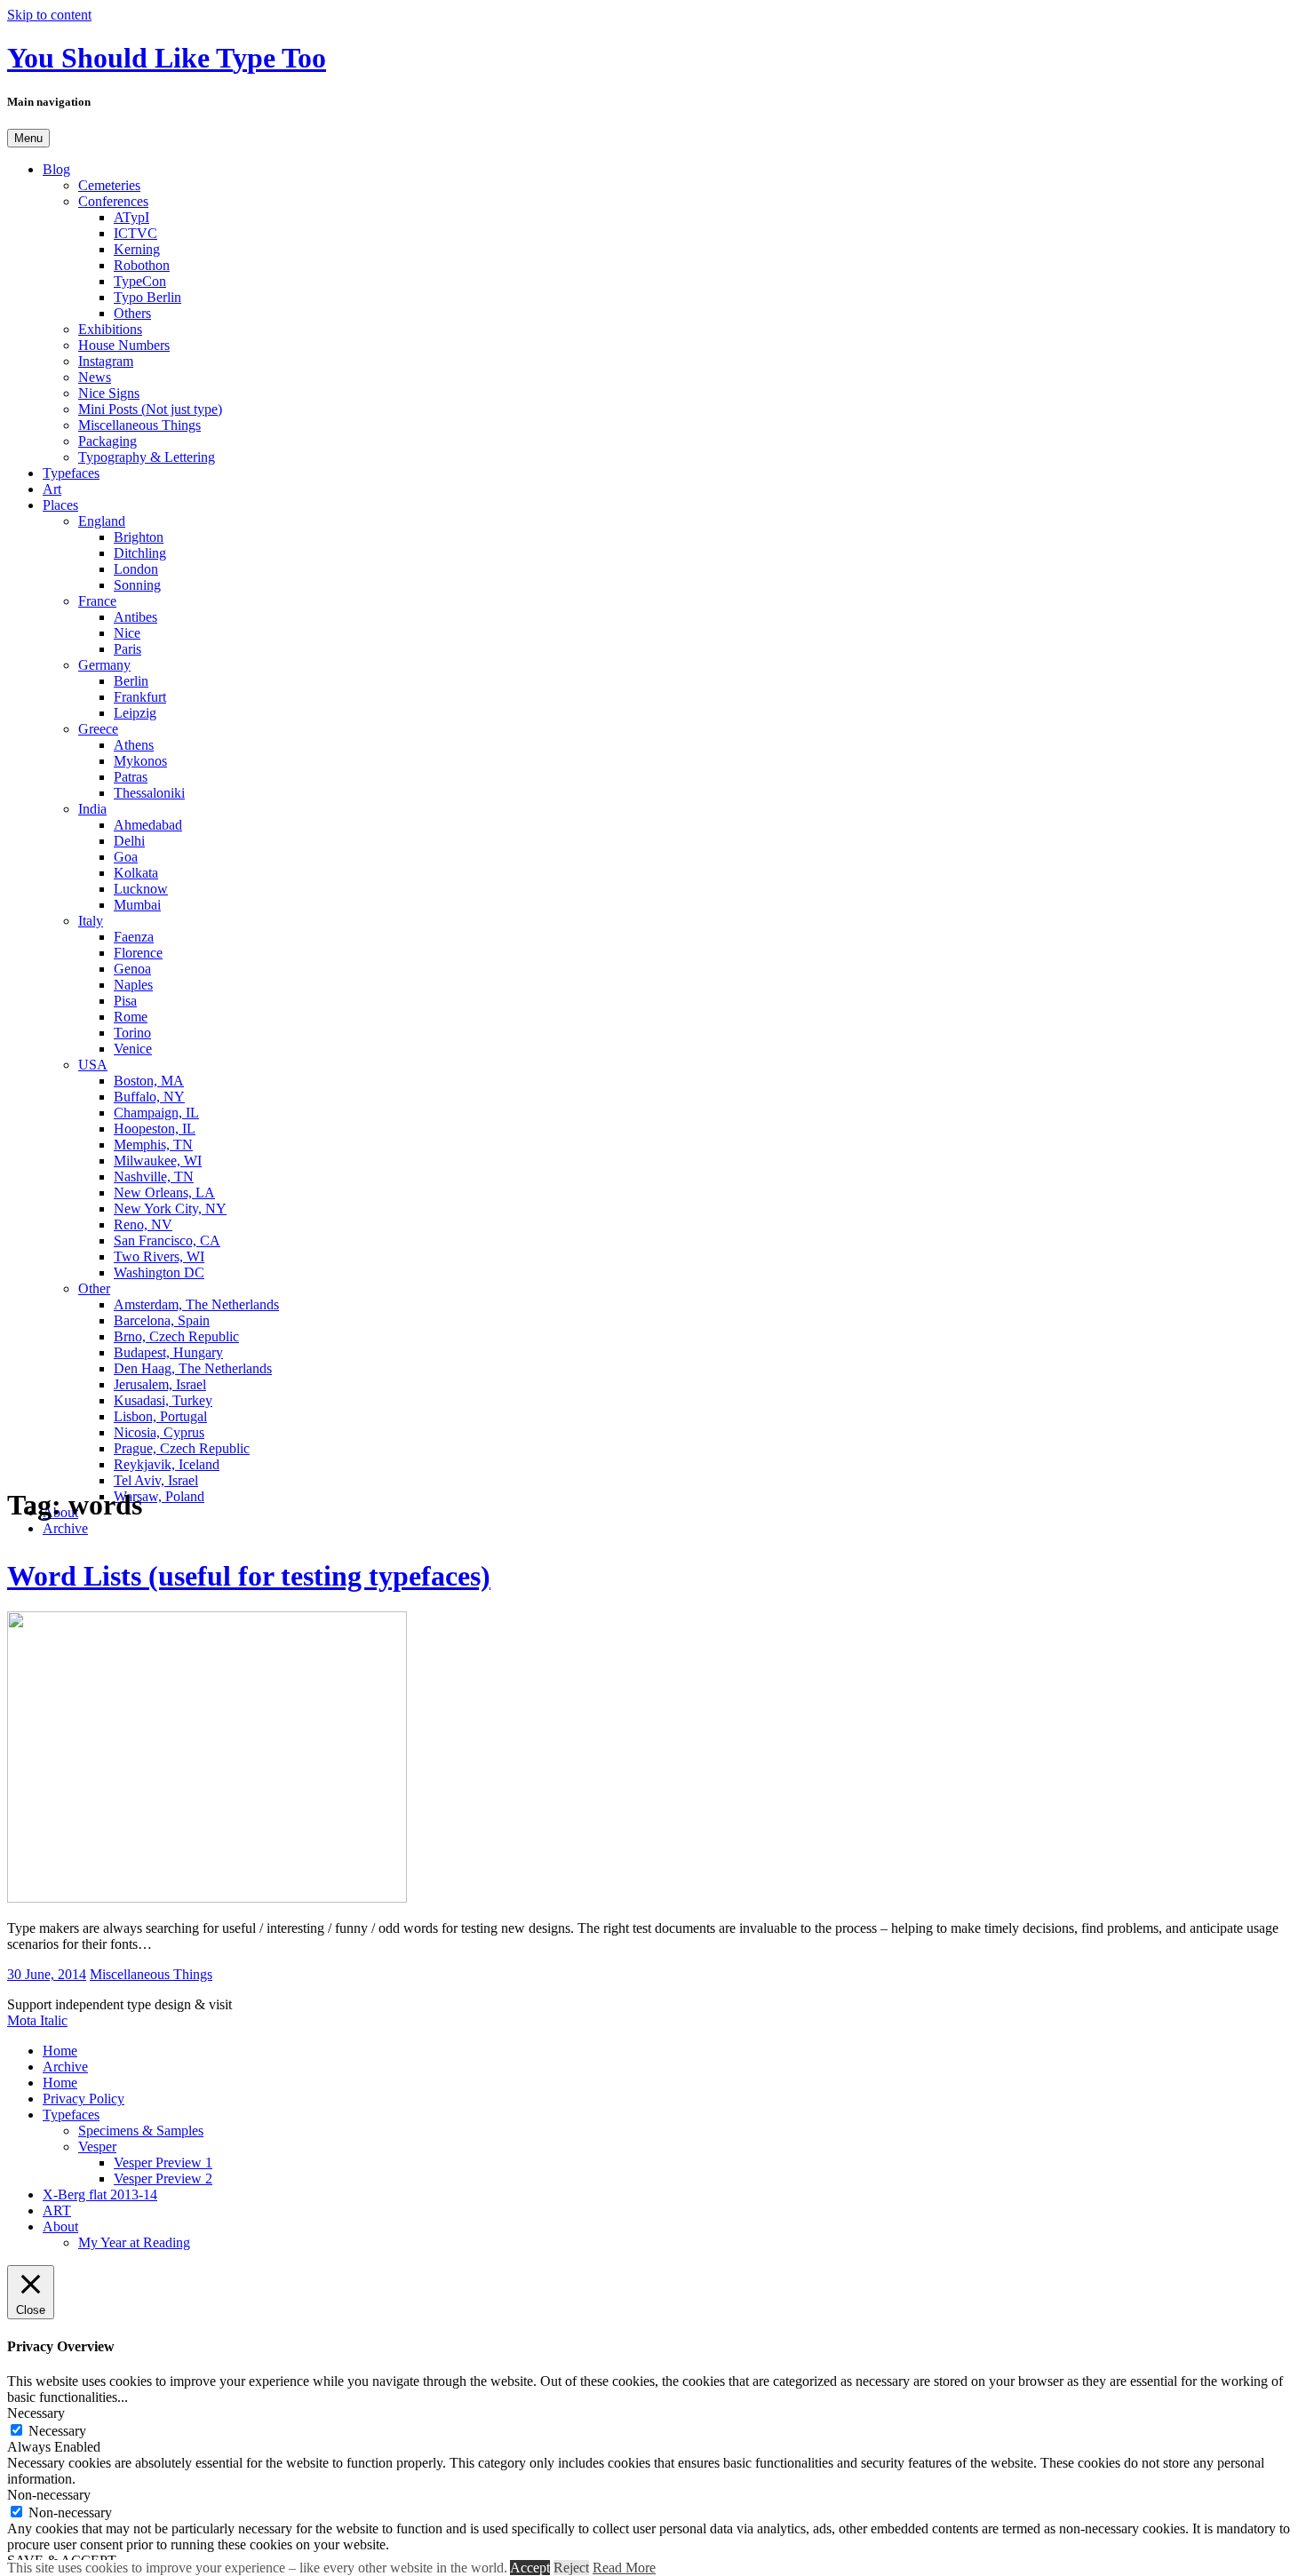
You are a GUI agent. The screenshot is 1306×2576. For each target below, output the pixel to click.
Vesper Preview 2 (163, 2178)
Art (52, 489)
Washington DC (159, 1272)
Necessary (57, 2431)
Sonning (137, 585)
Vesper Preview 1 (163, 2163)
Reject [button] (571, 2568)
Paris (127, 649)
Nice (127, 633)
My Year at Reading (134, 2242)
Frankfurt (140, 697)
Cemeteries (109, 185)
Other (94, 1288)
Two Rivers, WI (159, 1256)
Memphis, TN (153, 1145)
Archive (65, 1528)
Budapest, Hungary (168, 1352)
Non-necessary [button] (49, 2495)
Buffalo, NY (149, 1097)
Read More (624, 2568)
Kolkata (136, 873)
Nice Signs (109, 393)
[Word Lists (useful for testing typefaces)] (207, 1898)
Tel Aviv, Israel (156, 1480)
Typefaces (71, 473)
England (102, 521)
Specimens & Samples (141, 2131)
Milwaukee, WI (158, 1161)
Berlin (131, 681)
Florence (138, 953)
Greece (98, 729)
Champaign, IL (156, 1113)
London (136, 569)
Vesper (97, 2147)
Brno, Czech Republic (176, 1336)
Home (60, 2051)
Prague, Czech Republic (182, 1448)
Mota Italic (37, 2020)
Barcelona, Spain (162, 1320)
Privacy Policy (84, 2099)
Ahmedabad (148, 825)
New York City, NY (170, 1208)
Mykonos (140, 761)
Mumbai (137, 905)
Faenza (134, 937)
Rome (131, 1017)
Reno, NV (143, 1224)
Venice (133, 1049)
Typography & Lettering (147, 457)
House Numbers (124, 345)
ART (57, 2210)
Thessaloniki (149, 793)
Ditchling (140, 553)
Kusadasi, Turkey (163, 1400)
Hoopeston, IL (155, 1129)
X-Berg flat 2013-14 (100, 2194)
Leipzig (135, 713)
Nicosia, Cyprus (159, 1432)
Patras (131, 777)
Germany (104, 665)
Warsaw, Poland (159, 1496)
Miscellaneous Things (139, 425)
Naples (133, 985)
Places (60, 505)
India (92, 809)
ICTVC (135, 233)
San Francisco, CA (167, 1240)
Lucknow (141, 889)
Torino (132, 1033)
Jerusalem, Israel (160, 1384)
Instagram (106, 361)
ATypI (131, 217)
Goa (126, 857)
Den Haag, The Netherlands (193, 1368)
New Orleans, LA (164, 1193)
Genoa (132, 969)
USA (93, 1065)
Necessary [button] (36, 2413)
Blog (56, 169)
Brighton (139, 537)
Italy (91, 921)
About (60, 2226)
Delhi (129, 841)
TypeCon (140, 281)
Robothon (142, 265)
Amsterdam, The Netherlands (196, 1304)
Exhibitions (110, 329)
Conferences (113, 201)
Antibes (135, 617)
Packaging (108, 441)
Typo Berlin (147, 297)
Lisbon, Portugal (160, 1416)
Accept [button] (530, 2568)
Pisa (125, 1001)
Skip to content (49, 15)
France (97, 601)
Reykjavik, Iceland (167, 1464)
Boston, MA (149, 1081)
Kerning (137, 249)
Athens (134, 745)
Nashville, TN (154, 1177)
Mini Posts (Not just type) (150, 409)
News (95, 377)
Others (132, 313)
